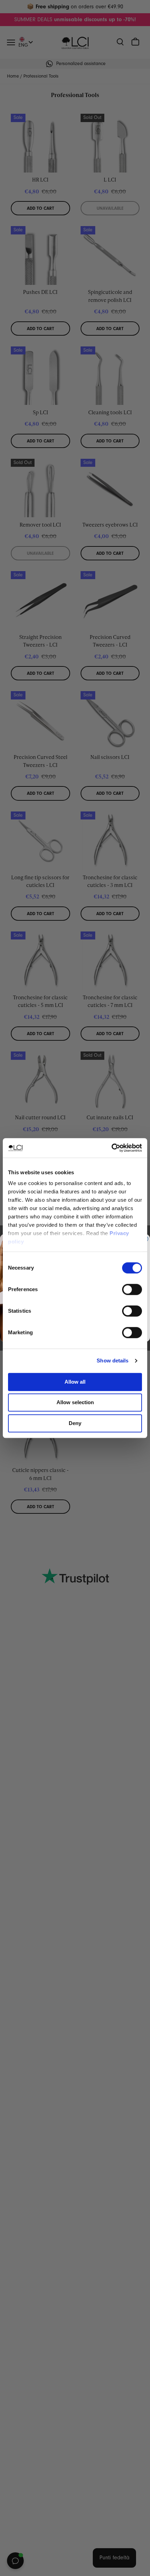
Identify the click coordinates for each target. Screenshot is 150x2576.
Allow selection (75, 1402)
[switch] (132, 1289)
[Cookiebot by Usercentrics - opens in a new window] (111, 1148)
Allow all (75, 1382)
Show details (112, 1361)
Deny (75, 1423)
